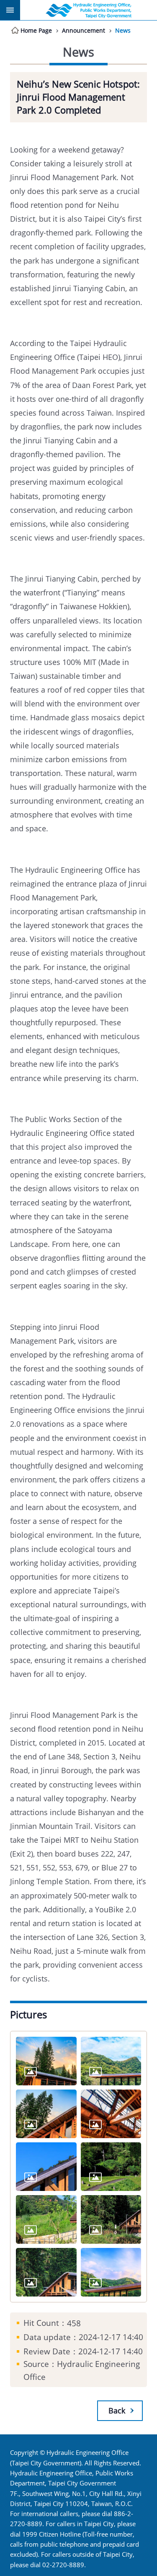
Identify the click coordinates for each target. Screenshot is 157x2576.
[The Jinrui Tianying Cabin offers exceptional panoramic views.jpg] (111, 2219)
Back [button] (117, 2410)
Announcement (84, 30)
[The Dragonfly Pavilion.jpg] (111, 2272)
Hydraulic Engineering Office (89, 10)
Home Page (36, 30)
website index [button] (10, 10)
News (123, 30)
